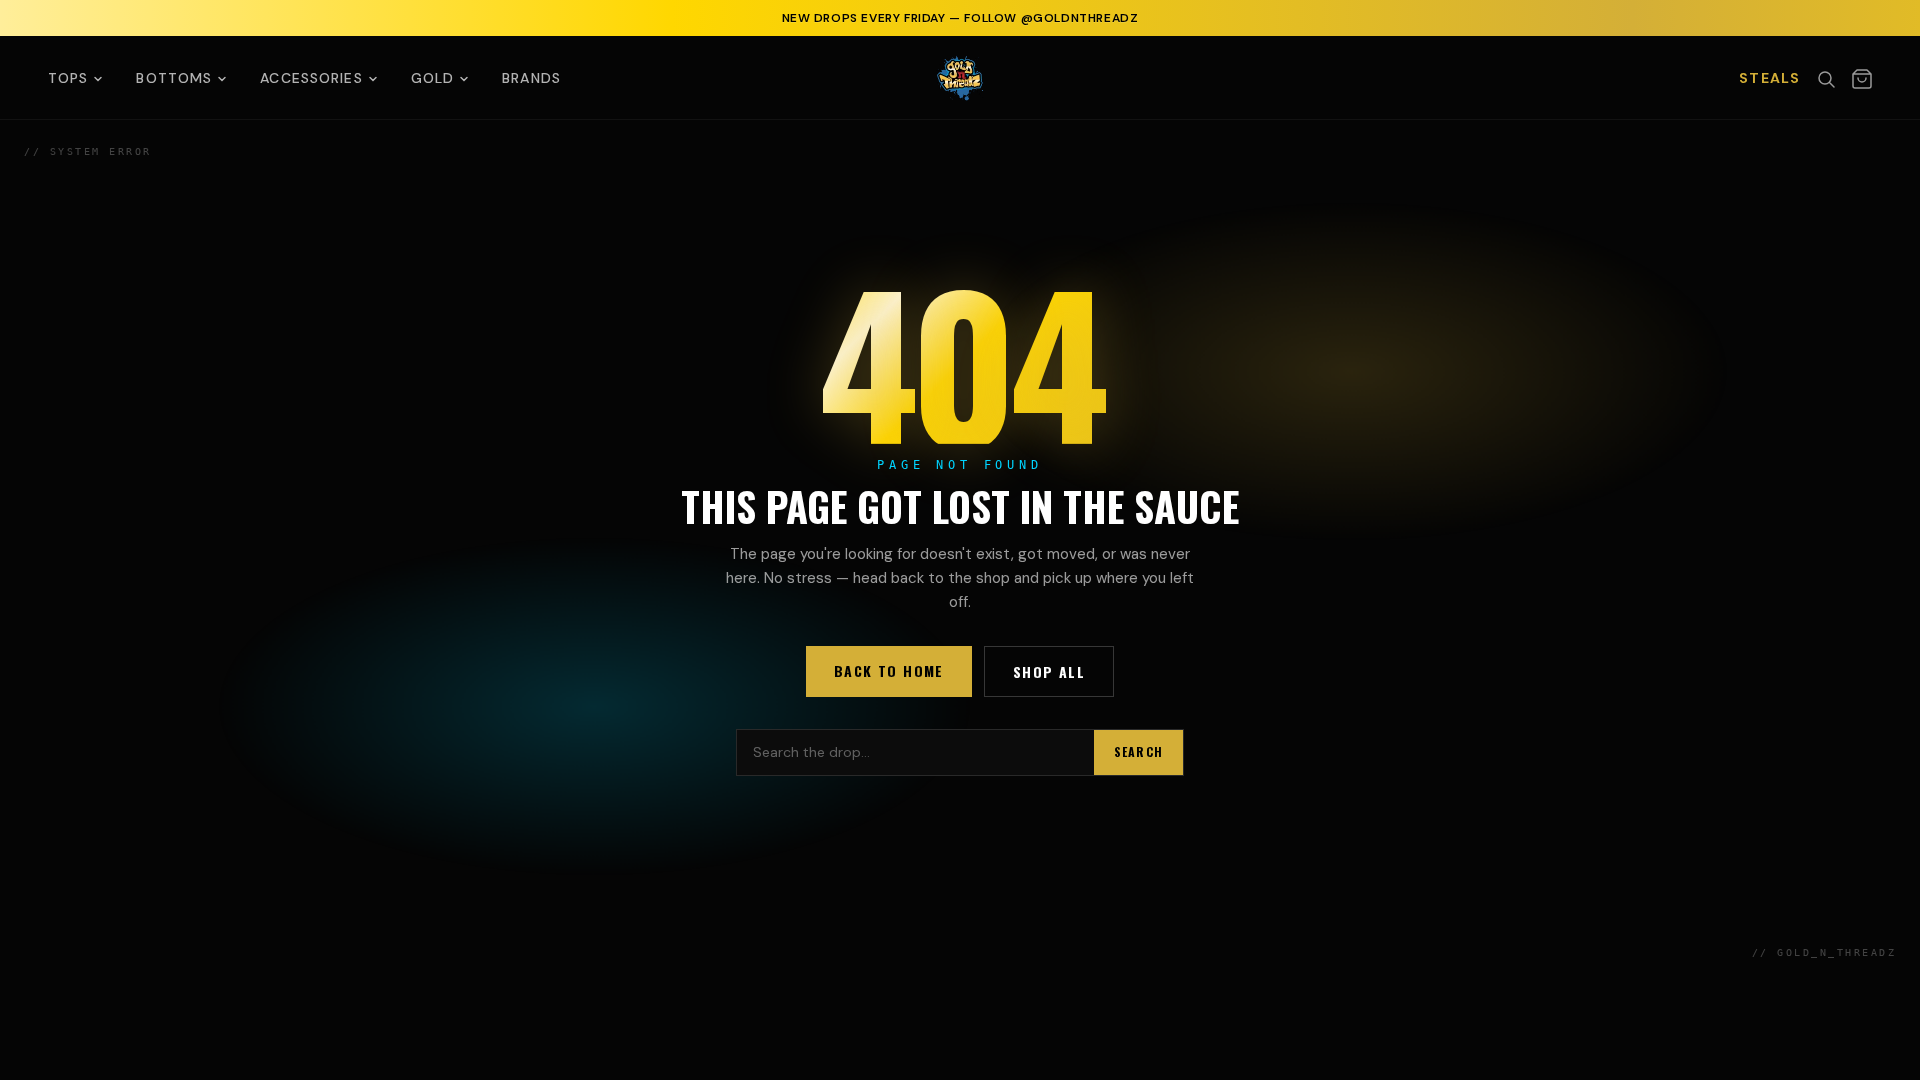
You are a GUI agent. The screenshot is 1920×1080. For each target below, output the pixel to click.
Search (1138, 751)
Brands (531, 78)
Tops (68, 78)
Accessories (311, 78)
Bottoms (174, 78)
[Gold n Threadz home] (960, 77)
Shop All (1049, 671)
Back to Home (889, 670)
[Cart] (1862, 79)
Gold (432, 78)
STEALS (1769, 78)
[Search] (1826, 79)
